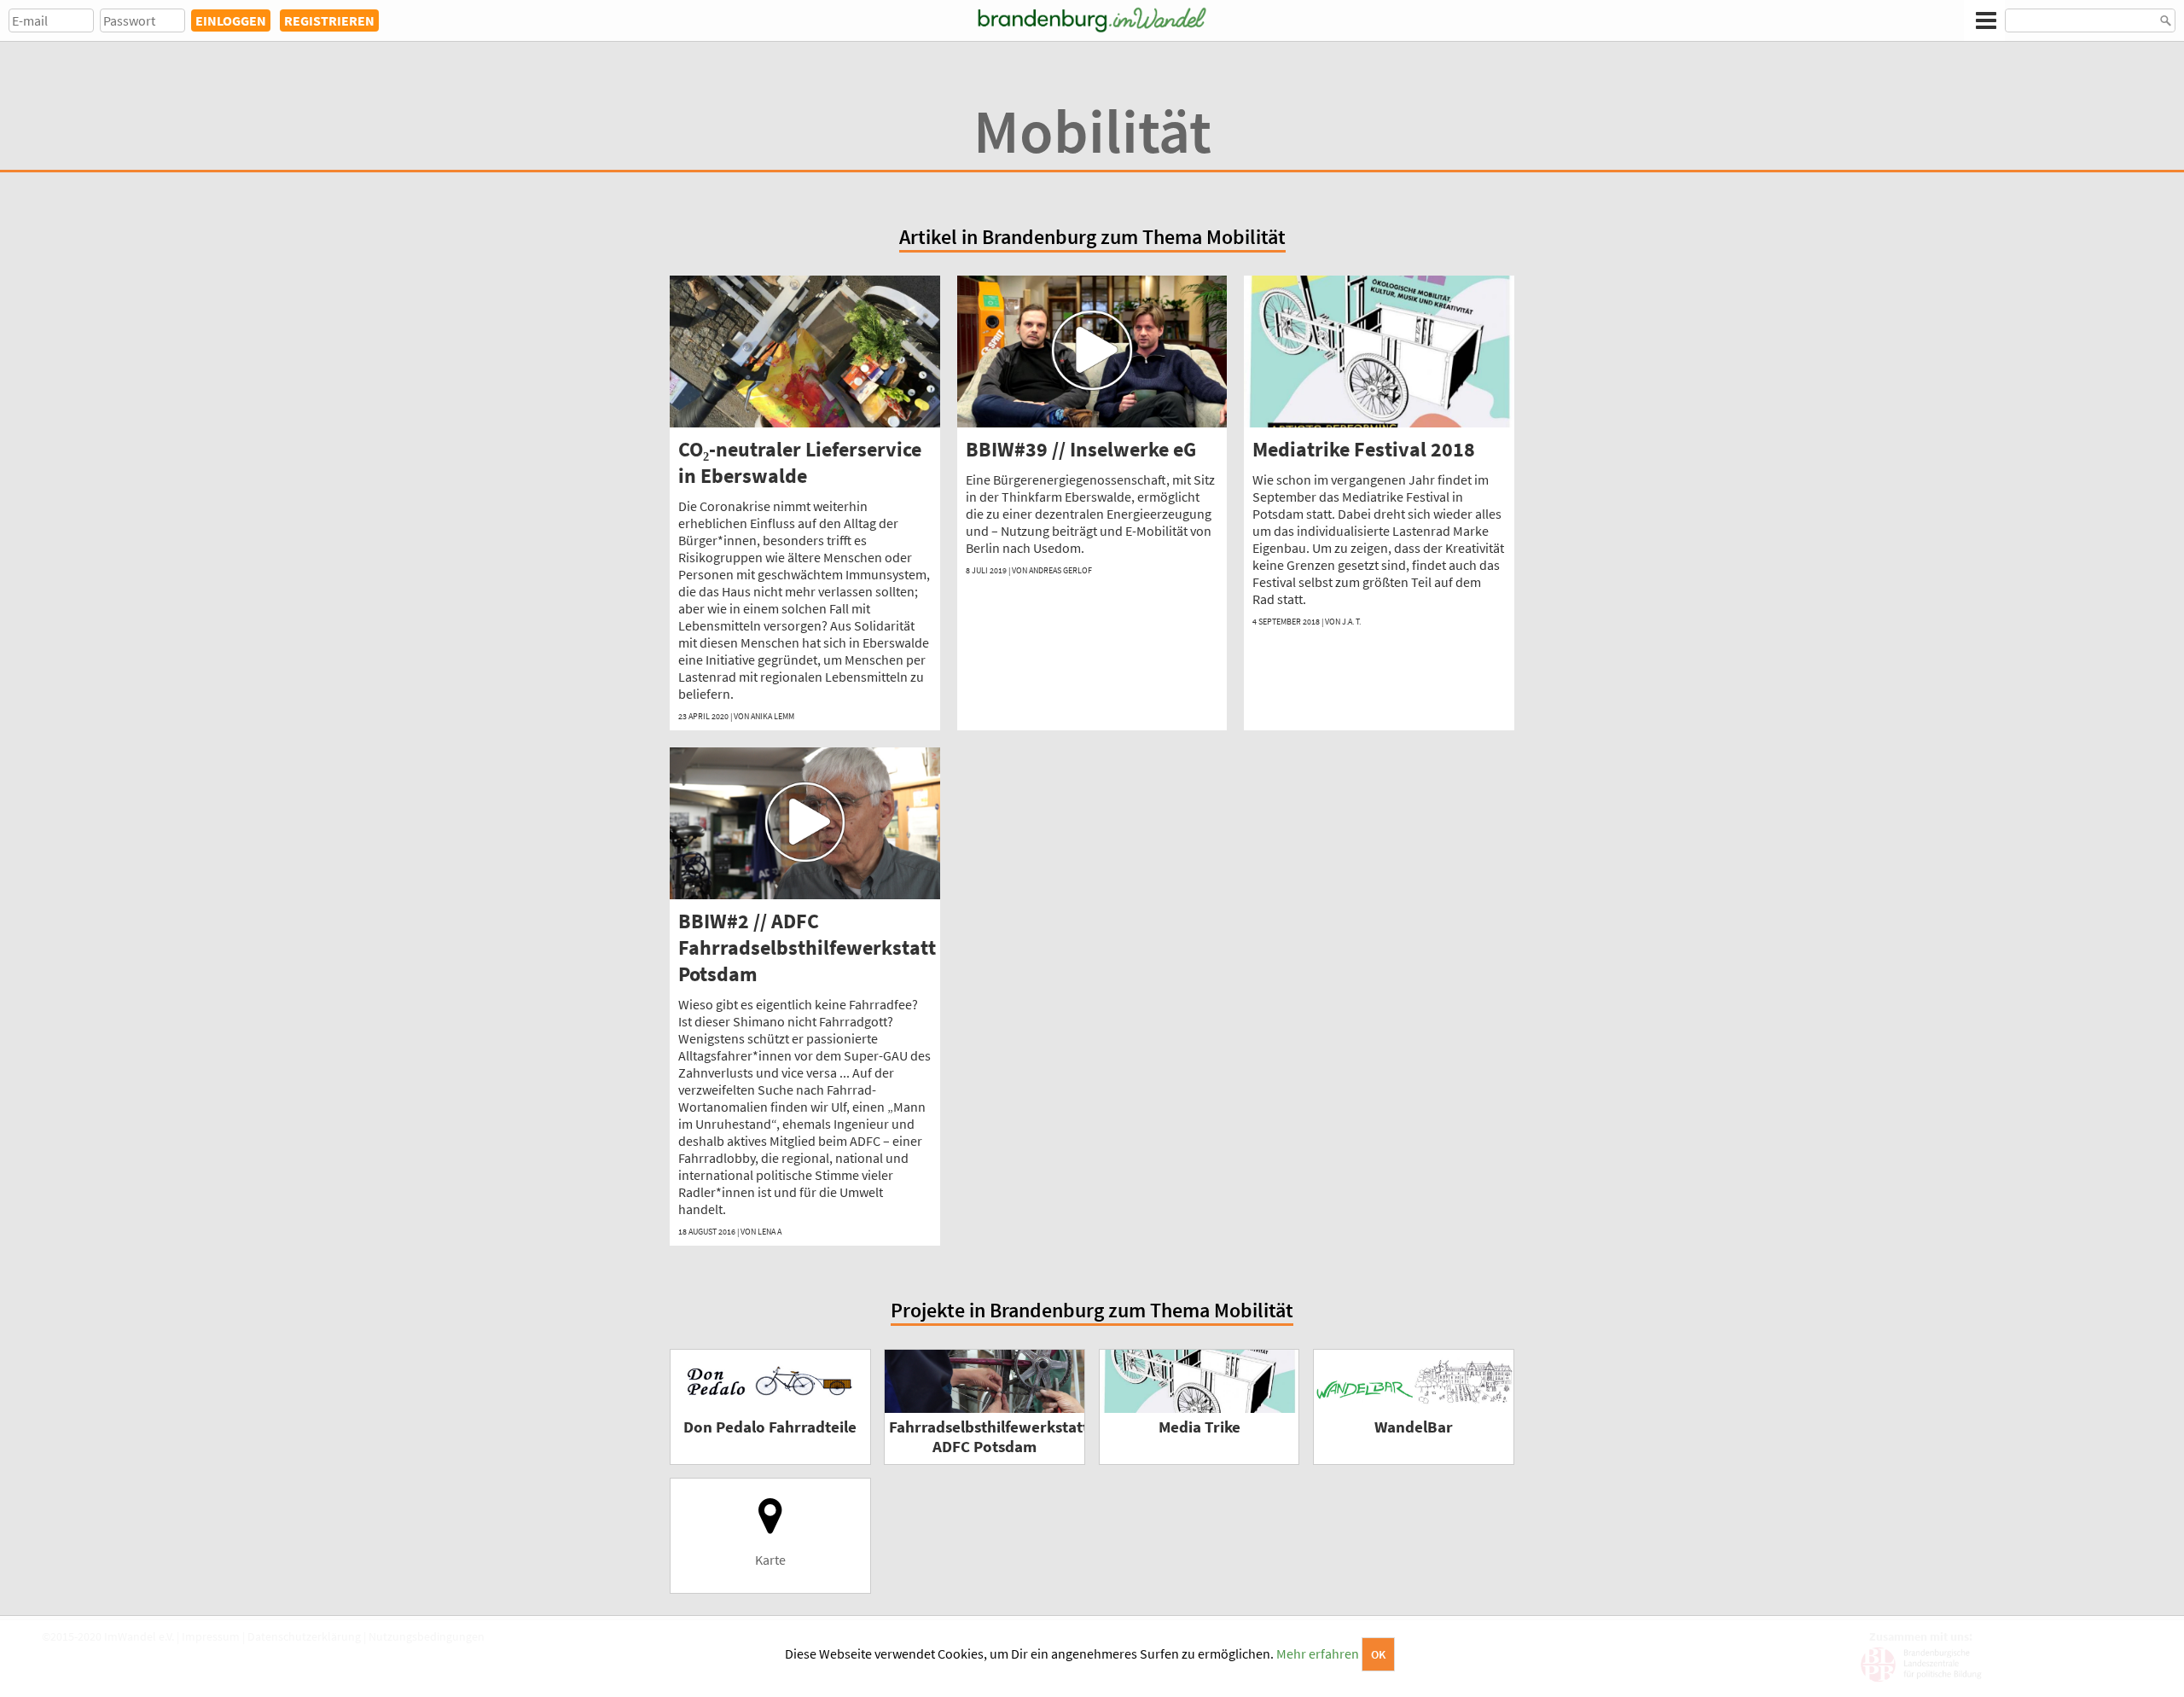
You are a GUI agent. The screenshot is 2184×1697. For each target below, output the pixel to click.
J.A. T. (1351, 622)
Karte (770, 1560)
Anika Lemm (773, 716)
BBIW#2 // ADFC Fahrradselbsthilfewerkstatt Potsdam (807, 947)
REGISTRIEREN (329, 20)
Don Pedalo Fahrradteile (770, 1427)
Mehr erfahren (1318, 1653)
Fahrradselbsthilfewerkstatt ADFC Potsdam (989, 1437)
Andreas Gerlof (1060, 570)
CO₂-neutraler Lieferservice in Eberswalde (800, 462)
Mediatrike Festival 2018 (1364, 449)
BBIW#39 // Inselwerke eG (1081, 449)
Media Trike (1199, 1427)
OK (1378, 1654)
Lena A (770, 1232)
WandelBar (1414, 1427)
